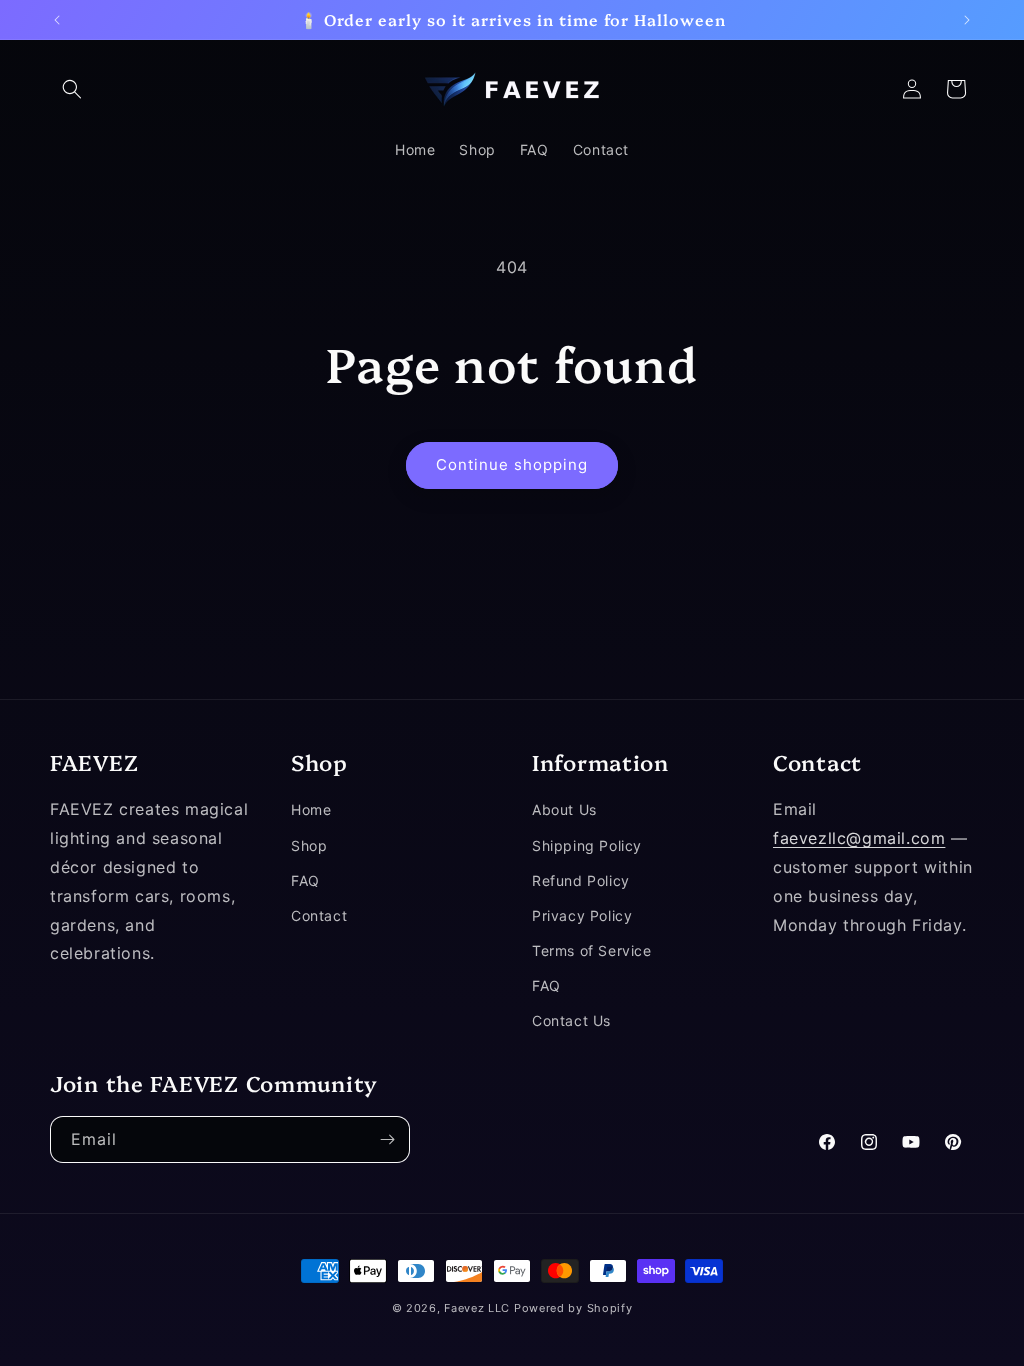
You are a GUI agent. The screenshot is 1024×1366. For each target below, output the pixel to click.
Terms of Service (592, 950)
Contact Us (571, 1020)
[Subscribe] (387, 1139)
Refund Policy (581, 880)
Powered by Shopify (573, 1308)
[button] (72, 89)
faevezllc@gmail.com (859, 838)
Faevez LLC (477, 1308)
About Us (564, 809)
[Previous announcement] (57, 20)
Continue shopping (512, 464)
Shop (309, 845)
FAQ (305, 880)
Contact (319, 915)
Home (311, 809)
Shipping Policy (587, 845)
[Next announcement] (967, 20)
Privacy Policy (582, 915)
